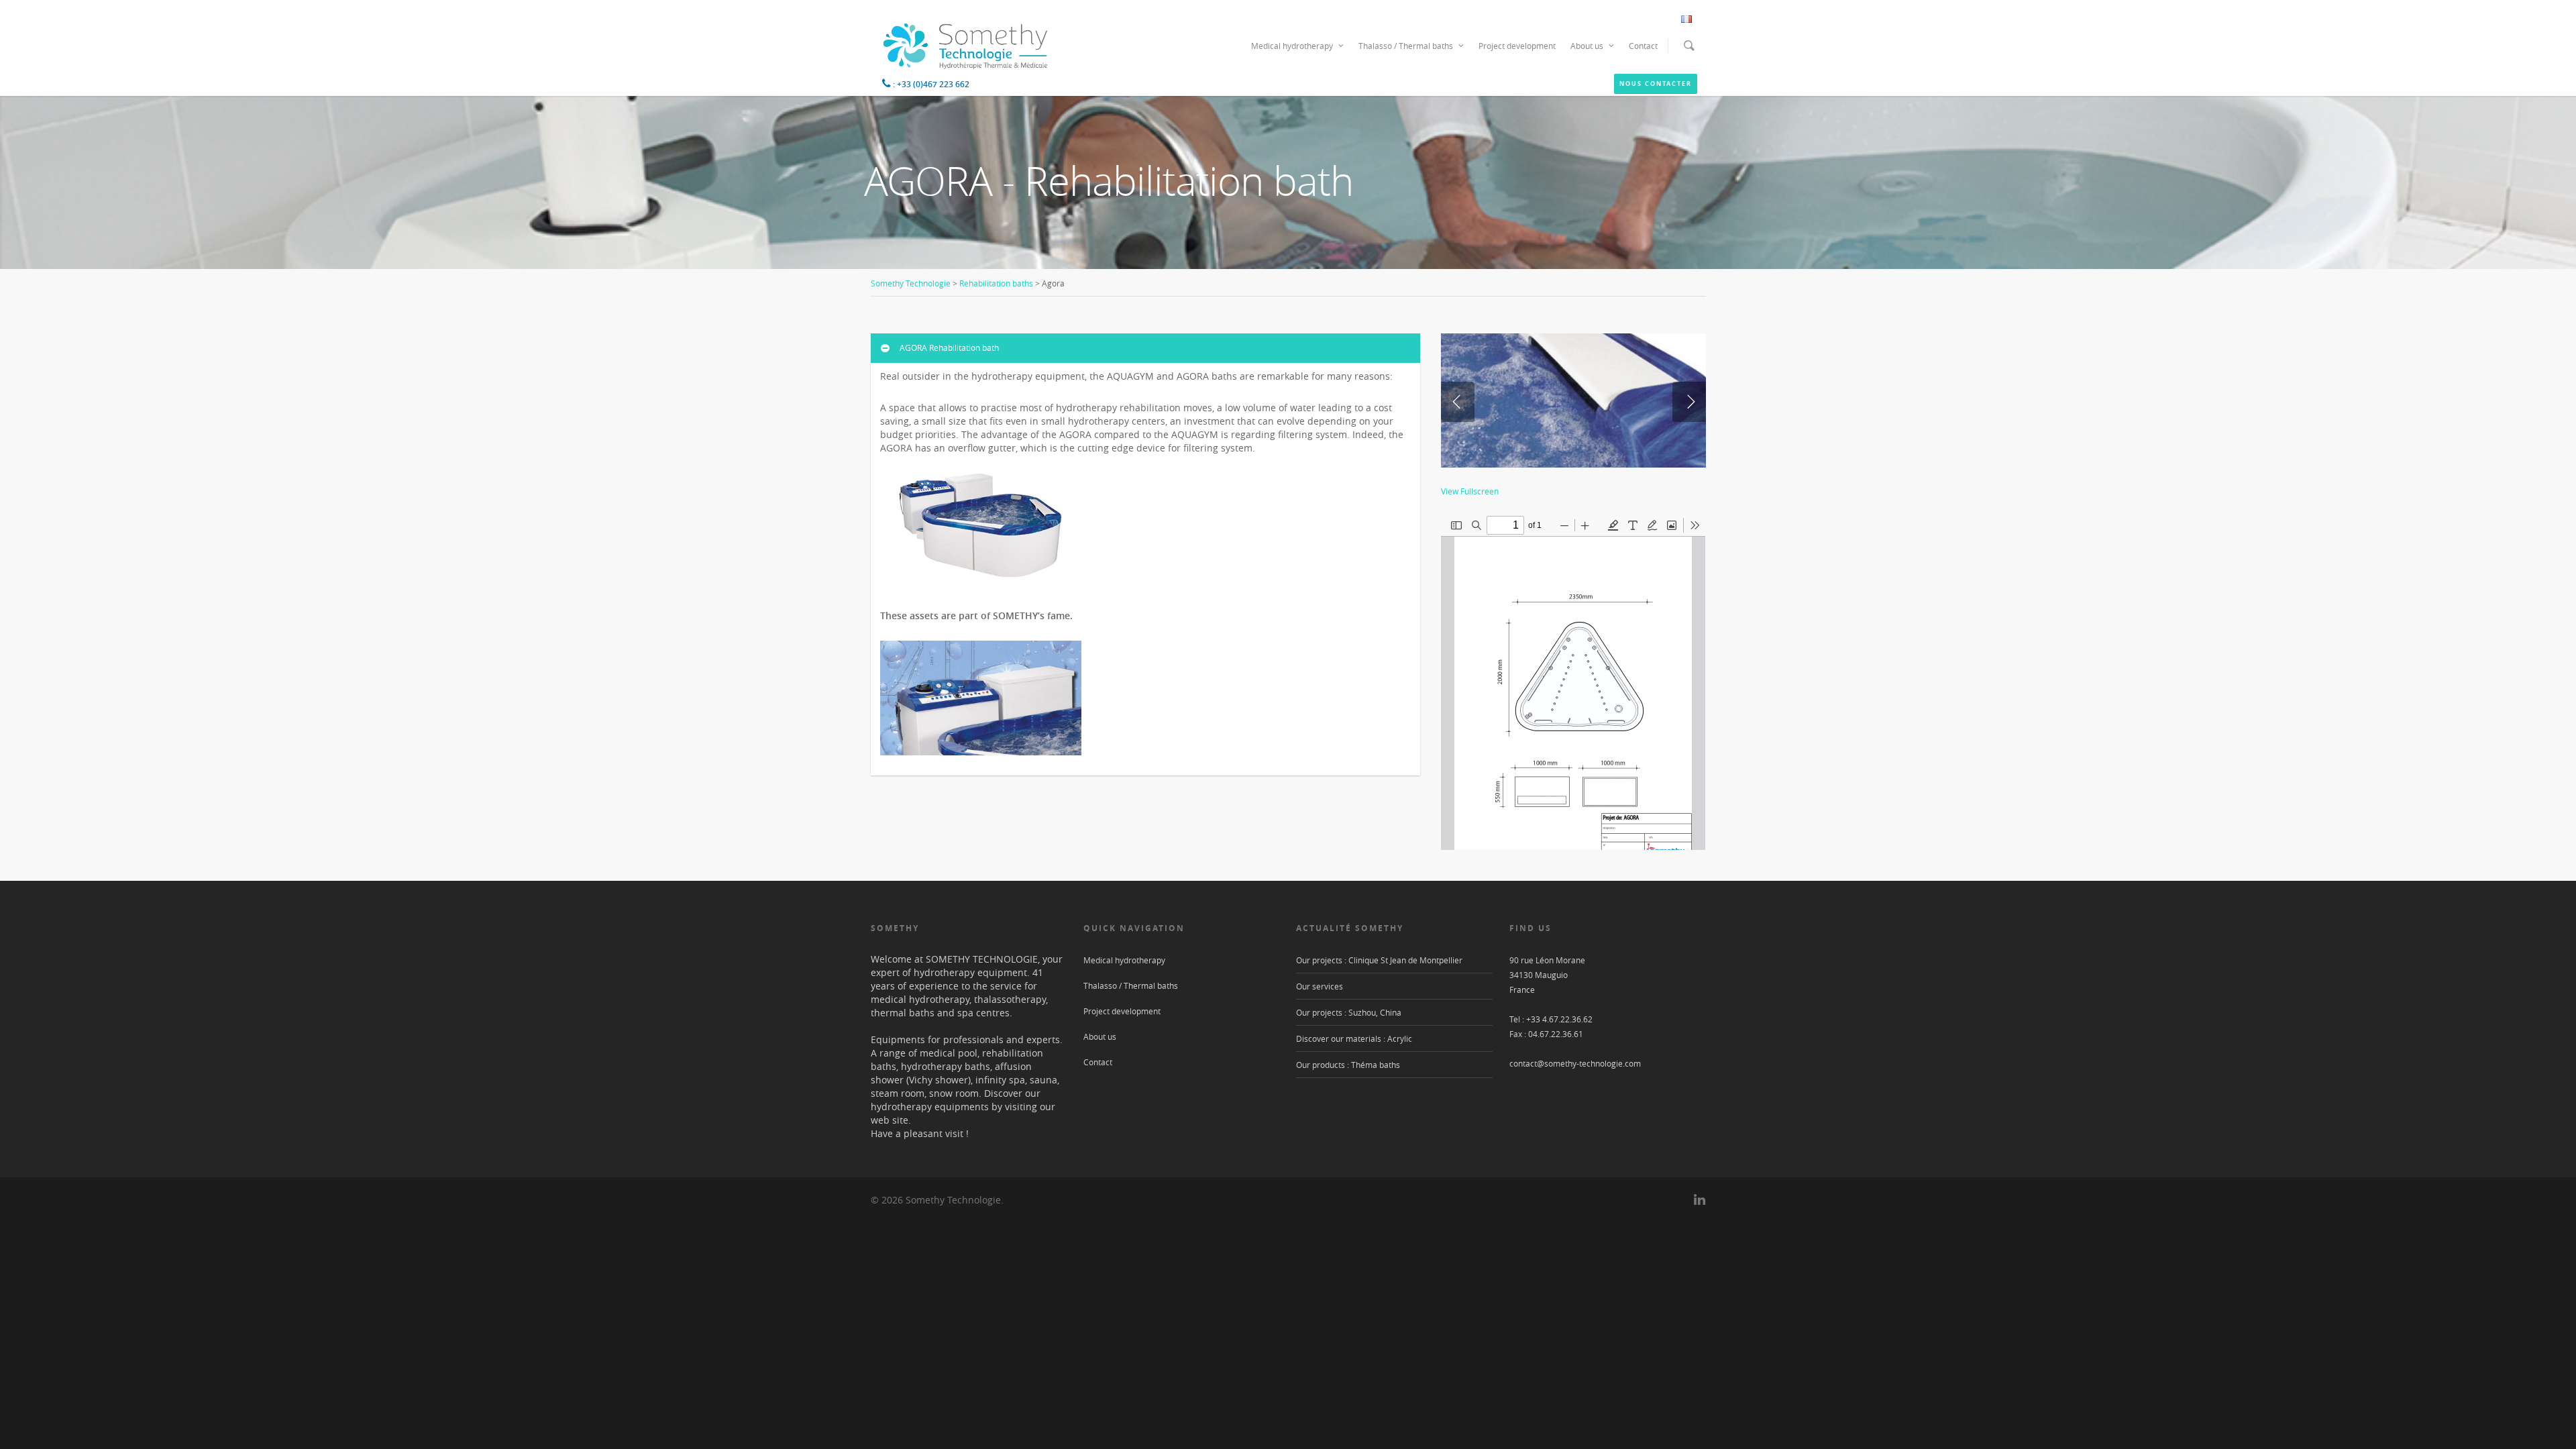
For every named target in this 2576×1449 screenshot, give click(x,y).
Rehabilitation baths (996, 283)
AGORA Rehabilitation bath (949, 347)
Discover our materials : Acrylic (1354, 1038)
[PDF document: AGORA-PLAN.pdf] (1573, 682)
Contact (1643, 46)
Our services (1320, 986)
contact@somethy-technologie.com (1575, 1063)
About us (1587, 46)
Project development (1517, 46)
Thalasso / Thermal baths (1406, 46)
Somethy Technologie (911, 283)
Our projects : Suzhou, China (1349, 1012)
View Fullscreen (1470, 491)
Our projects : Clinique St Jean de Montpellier (1379, 960)
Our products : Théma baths (1348, 1065)
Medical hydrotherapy (1292, 46)
